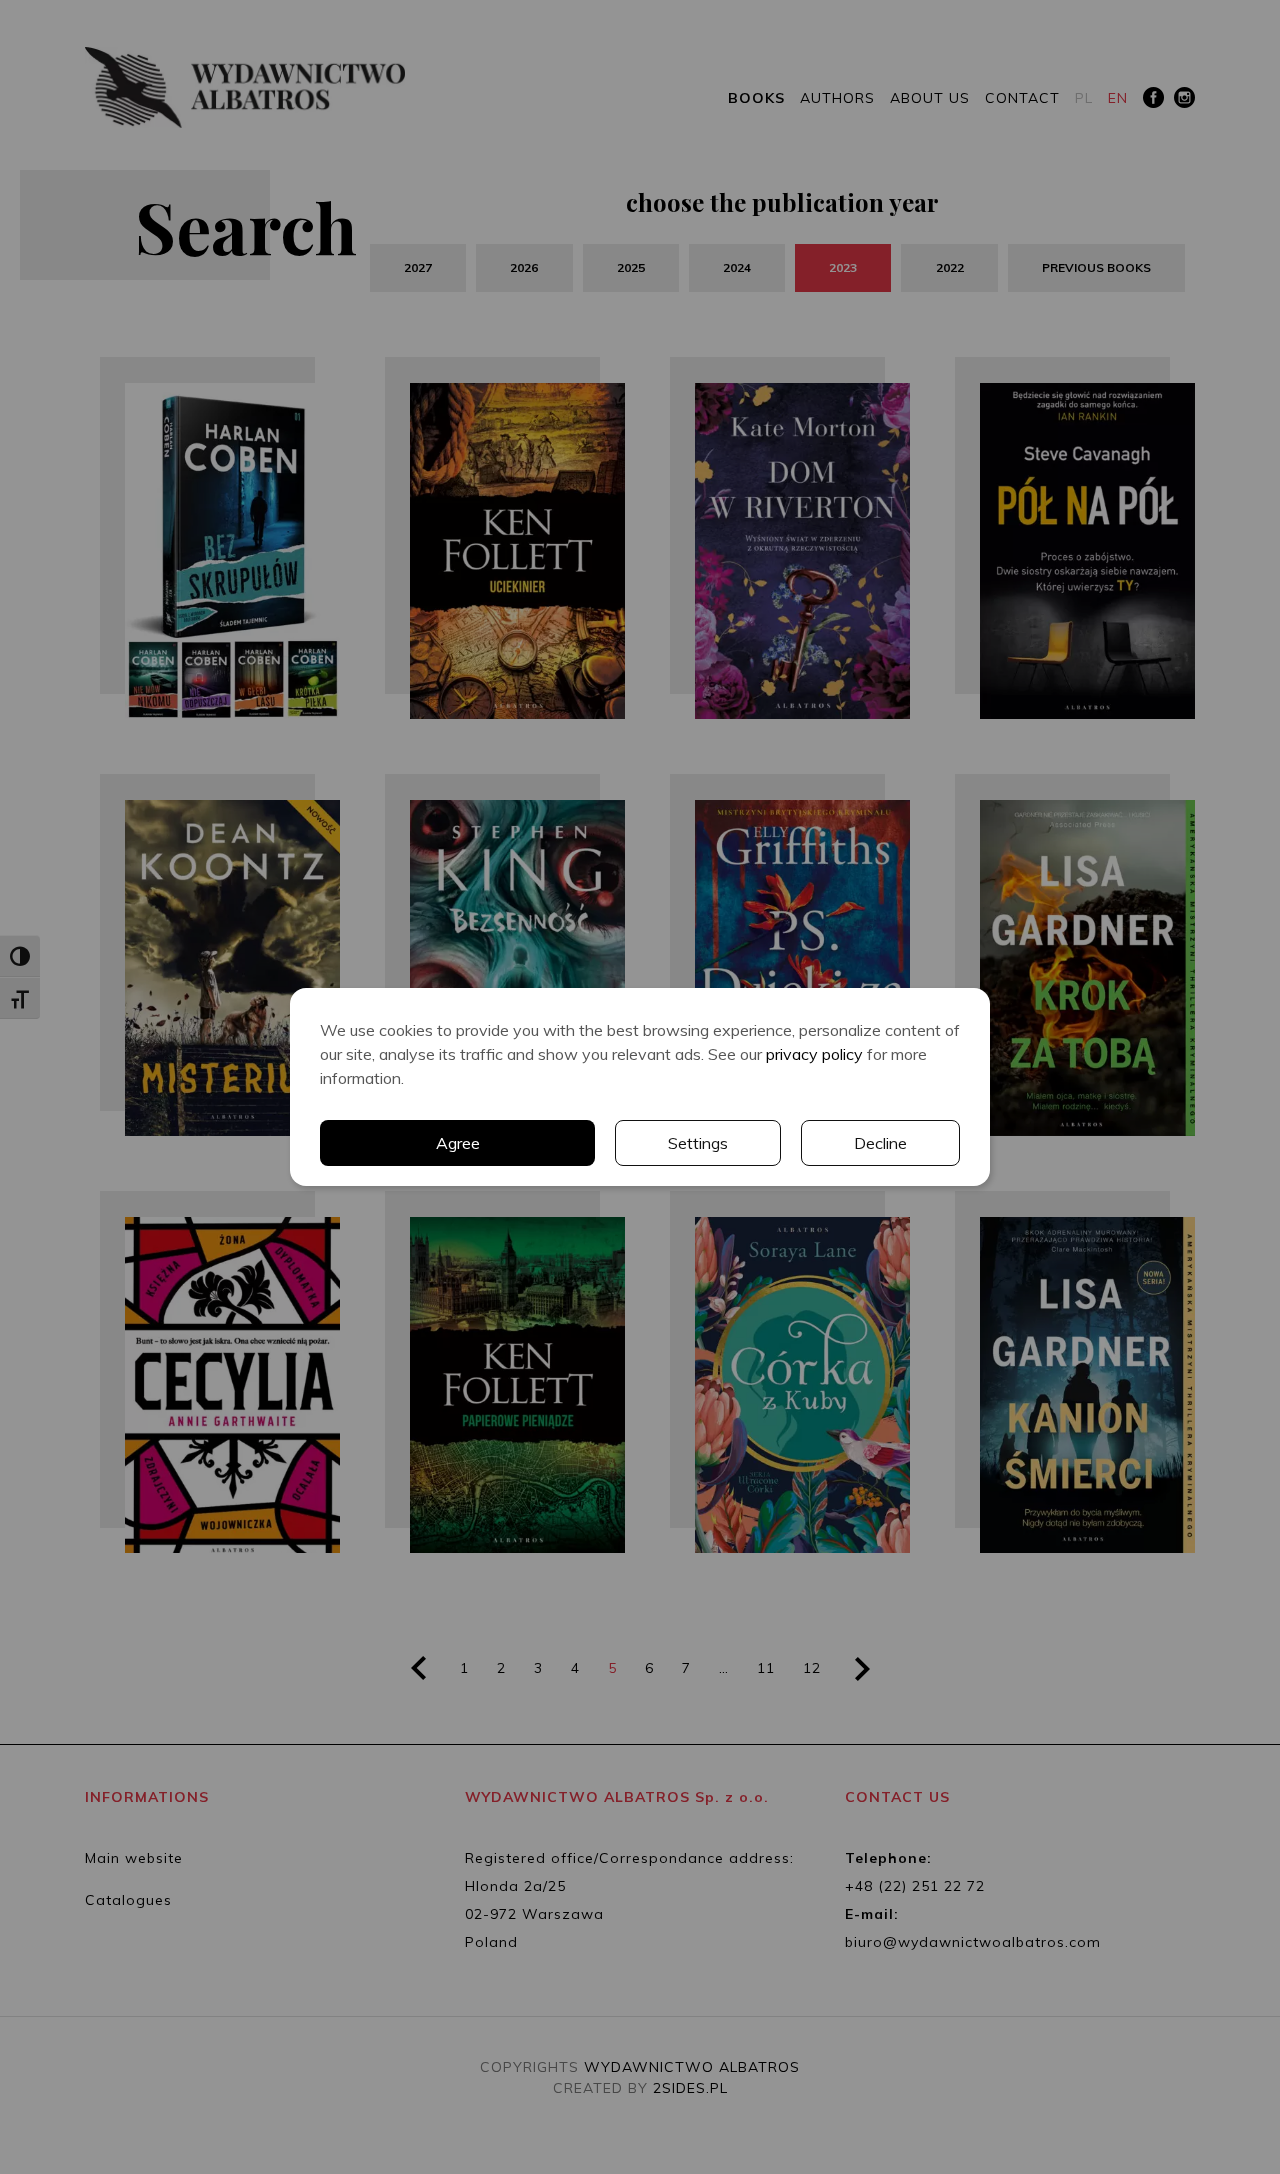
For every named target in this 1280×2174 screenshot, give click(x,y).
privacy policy (814, 1054)
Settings (698, 1143)
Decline (880, 1143)
